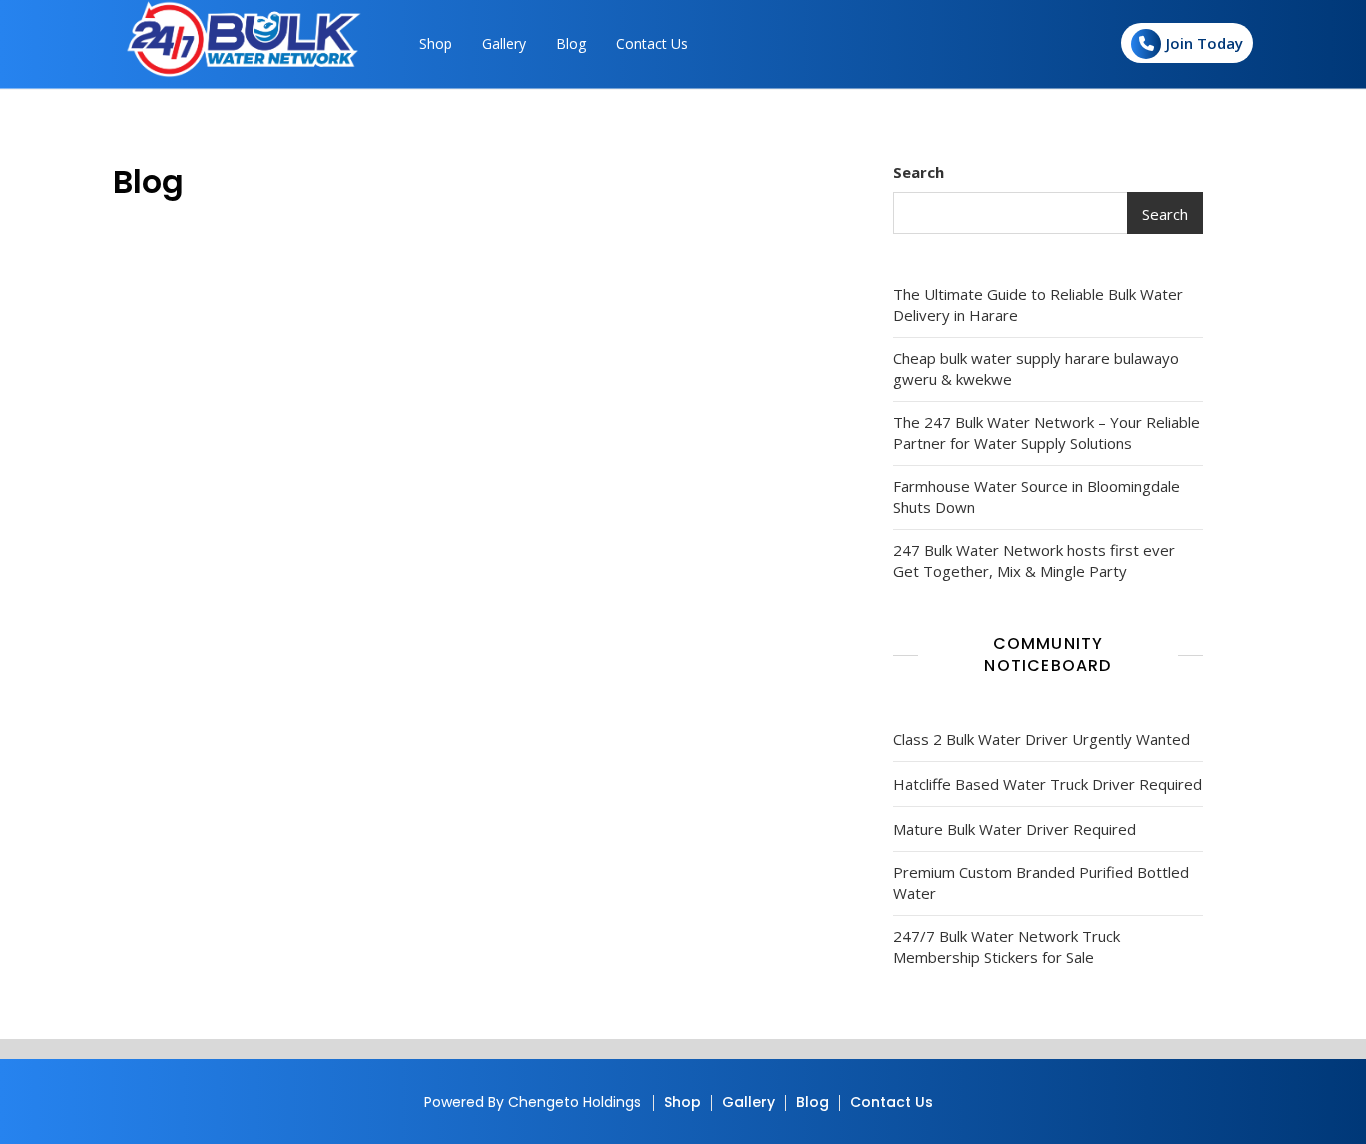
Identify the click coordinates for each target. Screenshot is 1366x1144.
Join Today (1204, 43)
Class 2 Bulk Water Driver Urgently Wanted (1041, 739)
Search (918, 172)
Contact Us (652, 43)
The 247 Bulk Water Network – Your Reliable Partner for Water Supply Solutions (1046, 432)
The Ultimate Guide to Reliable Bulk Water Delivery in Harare (1038, 304)
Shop (435, 43)
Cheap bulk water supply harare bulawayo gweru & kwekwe (1036, 368)
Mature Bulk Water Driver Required (1014, 829)
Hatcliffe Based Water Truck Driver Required (1047, 784)
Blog (571, 43)
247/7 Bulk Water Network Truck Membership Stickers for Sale (1006, 946)
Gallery (504, 43)
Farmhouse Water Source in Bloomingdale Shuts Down (1036, 496)
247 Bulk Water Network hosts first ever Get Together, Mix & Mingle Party (1034, 560)
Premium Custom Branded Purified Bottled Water (1041, 882)
